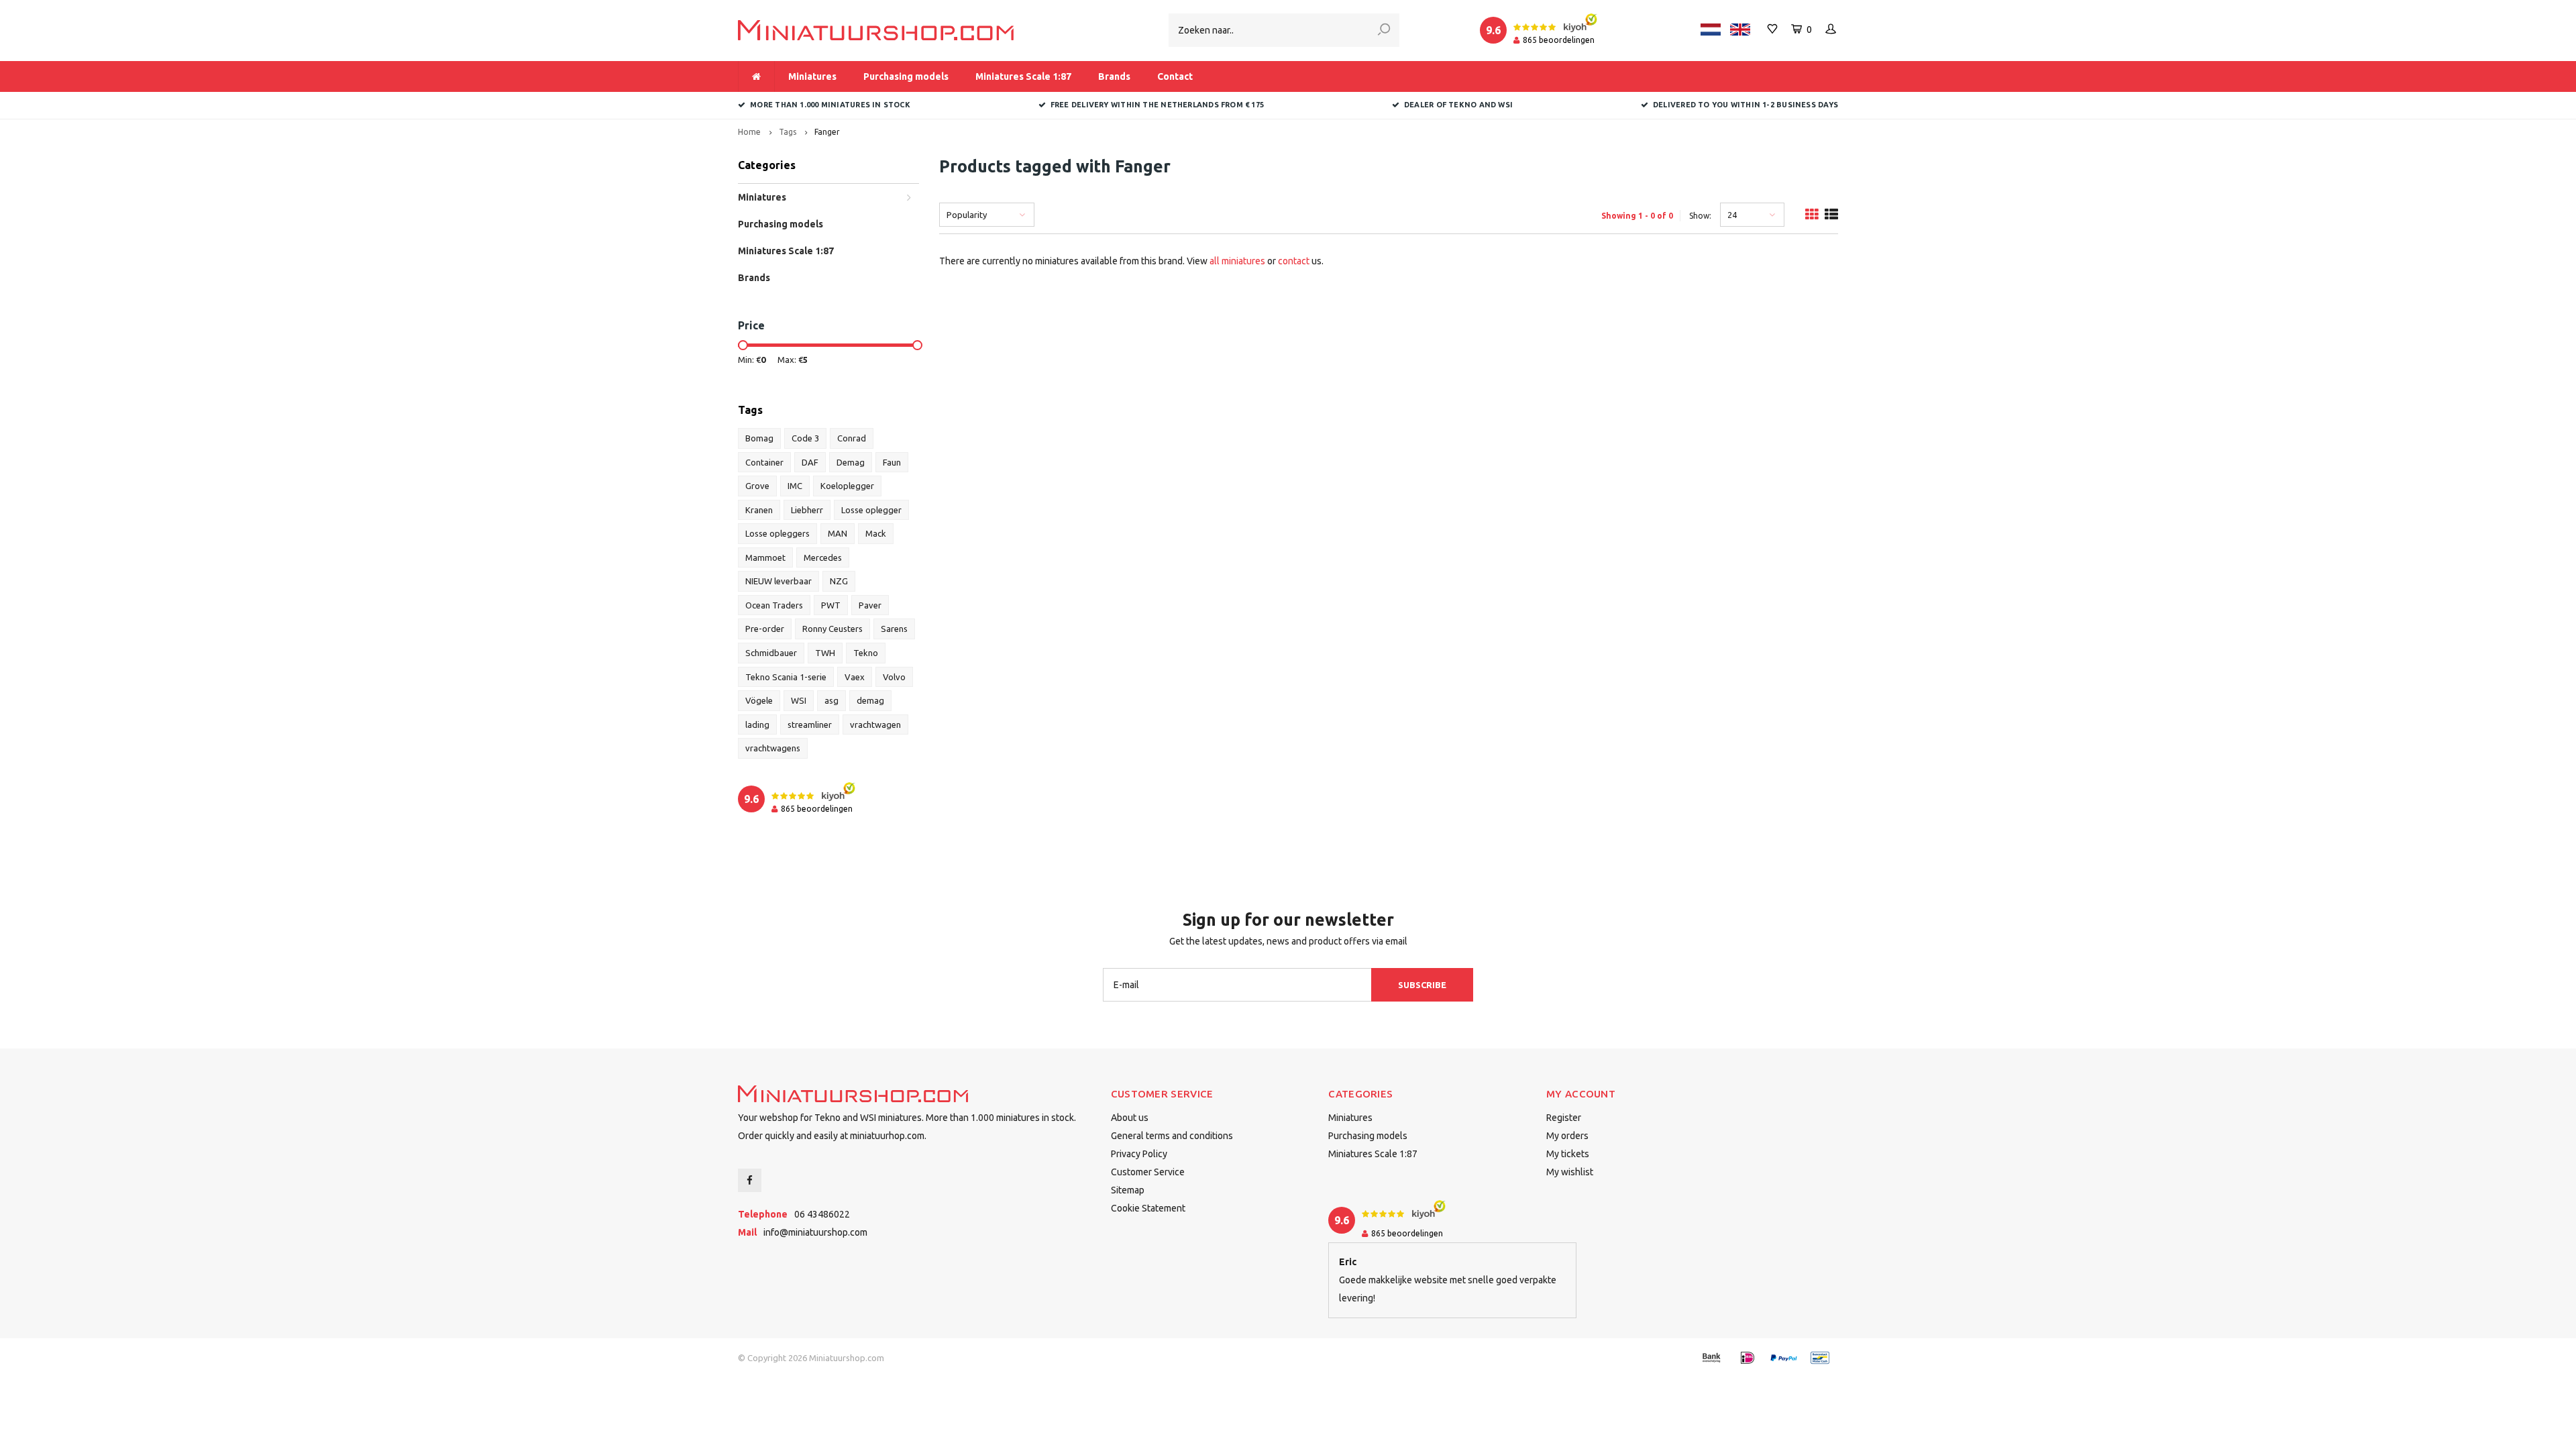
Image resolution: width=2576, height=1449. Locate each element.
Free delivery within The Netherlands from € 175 (1157, 105)
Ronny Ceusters (833, 629)
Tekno (866, 653)
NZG (839, 581)
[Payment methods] (1711, 1358)
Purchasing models (906, 76)
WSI (799, 700)
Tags (788, 132)
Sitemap (1128, 1190)
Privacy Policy (1139, 1154)
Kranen (759, 510)
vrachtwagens (773, 748)
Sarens (894, 629)
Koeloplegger (847, 486)
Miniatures (812, 76)
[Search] (1384, 30)
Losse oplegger (871, 510)
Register (1564, 1118)
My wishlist (1570, 1172)
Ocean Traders (774, 605)
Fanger (827, 132)
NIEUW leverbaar (779, 581)
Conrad (852, 438)
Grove (757, 486)
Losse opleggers (777, 533)
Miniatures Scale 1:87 (1023, 76)
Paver (870, 605)
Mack (876, 533)
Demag (851, 462)
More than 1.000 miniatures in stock (830, 105)
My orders (1567, 1136)
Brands (1114, 76)
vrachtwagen (875, 724)
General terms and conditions (1172, 1136)
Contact (1175, 76)
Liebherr (807, 510)
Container (764, 462)
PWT (831, 605)
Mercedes (823, 557)
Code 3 (805, 438)
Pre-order (765, 629)
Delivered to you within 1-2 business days (1746, 105)
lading (757, 724)
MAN (838, 533)
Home (749, 132)
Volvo (894, 677)
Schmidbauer (771, 653)
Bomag (759, 438)
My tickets (1568, 1154)
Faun (892, 462)
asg (831, 700)
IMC (795, 486)
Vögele (759, 700)
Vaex (855, 677)
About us (1130, 1118)
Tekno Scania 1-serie (786, 677)
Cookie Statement (1148, 1208)
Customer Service (1148, 1172)
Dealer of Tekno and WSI (1458, 105)
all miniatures (1237, 261)
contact (1294, 261)
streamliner (810, 724)
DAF (810, 462)
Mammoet (765, 557)
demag (870, 700)
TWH (825, 653)
